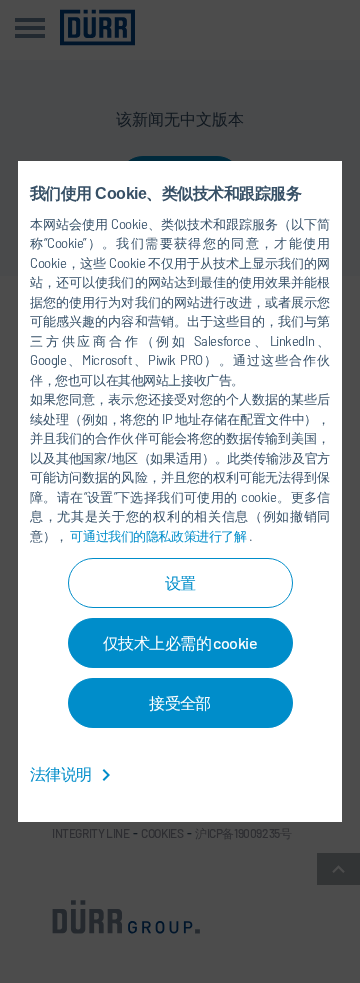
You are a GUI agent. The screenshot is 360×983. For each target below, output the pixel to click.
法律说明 (62, 773)
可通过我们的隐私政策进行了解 (159, 536)
